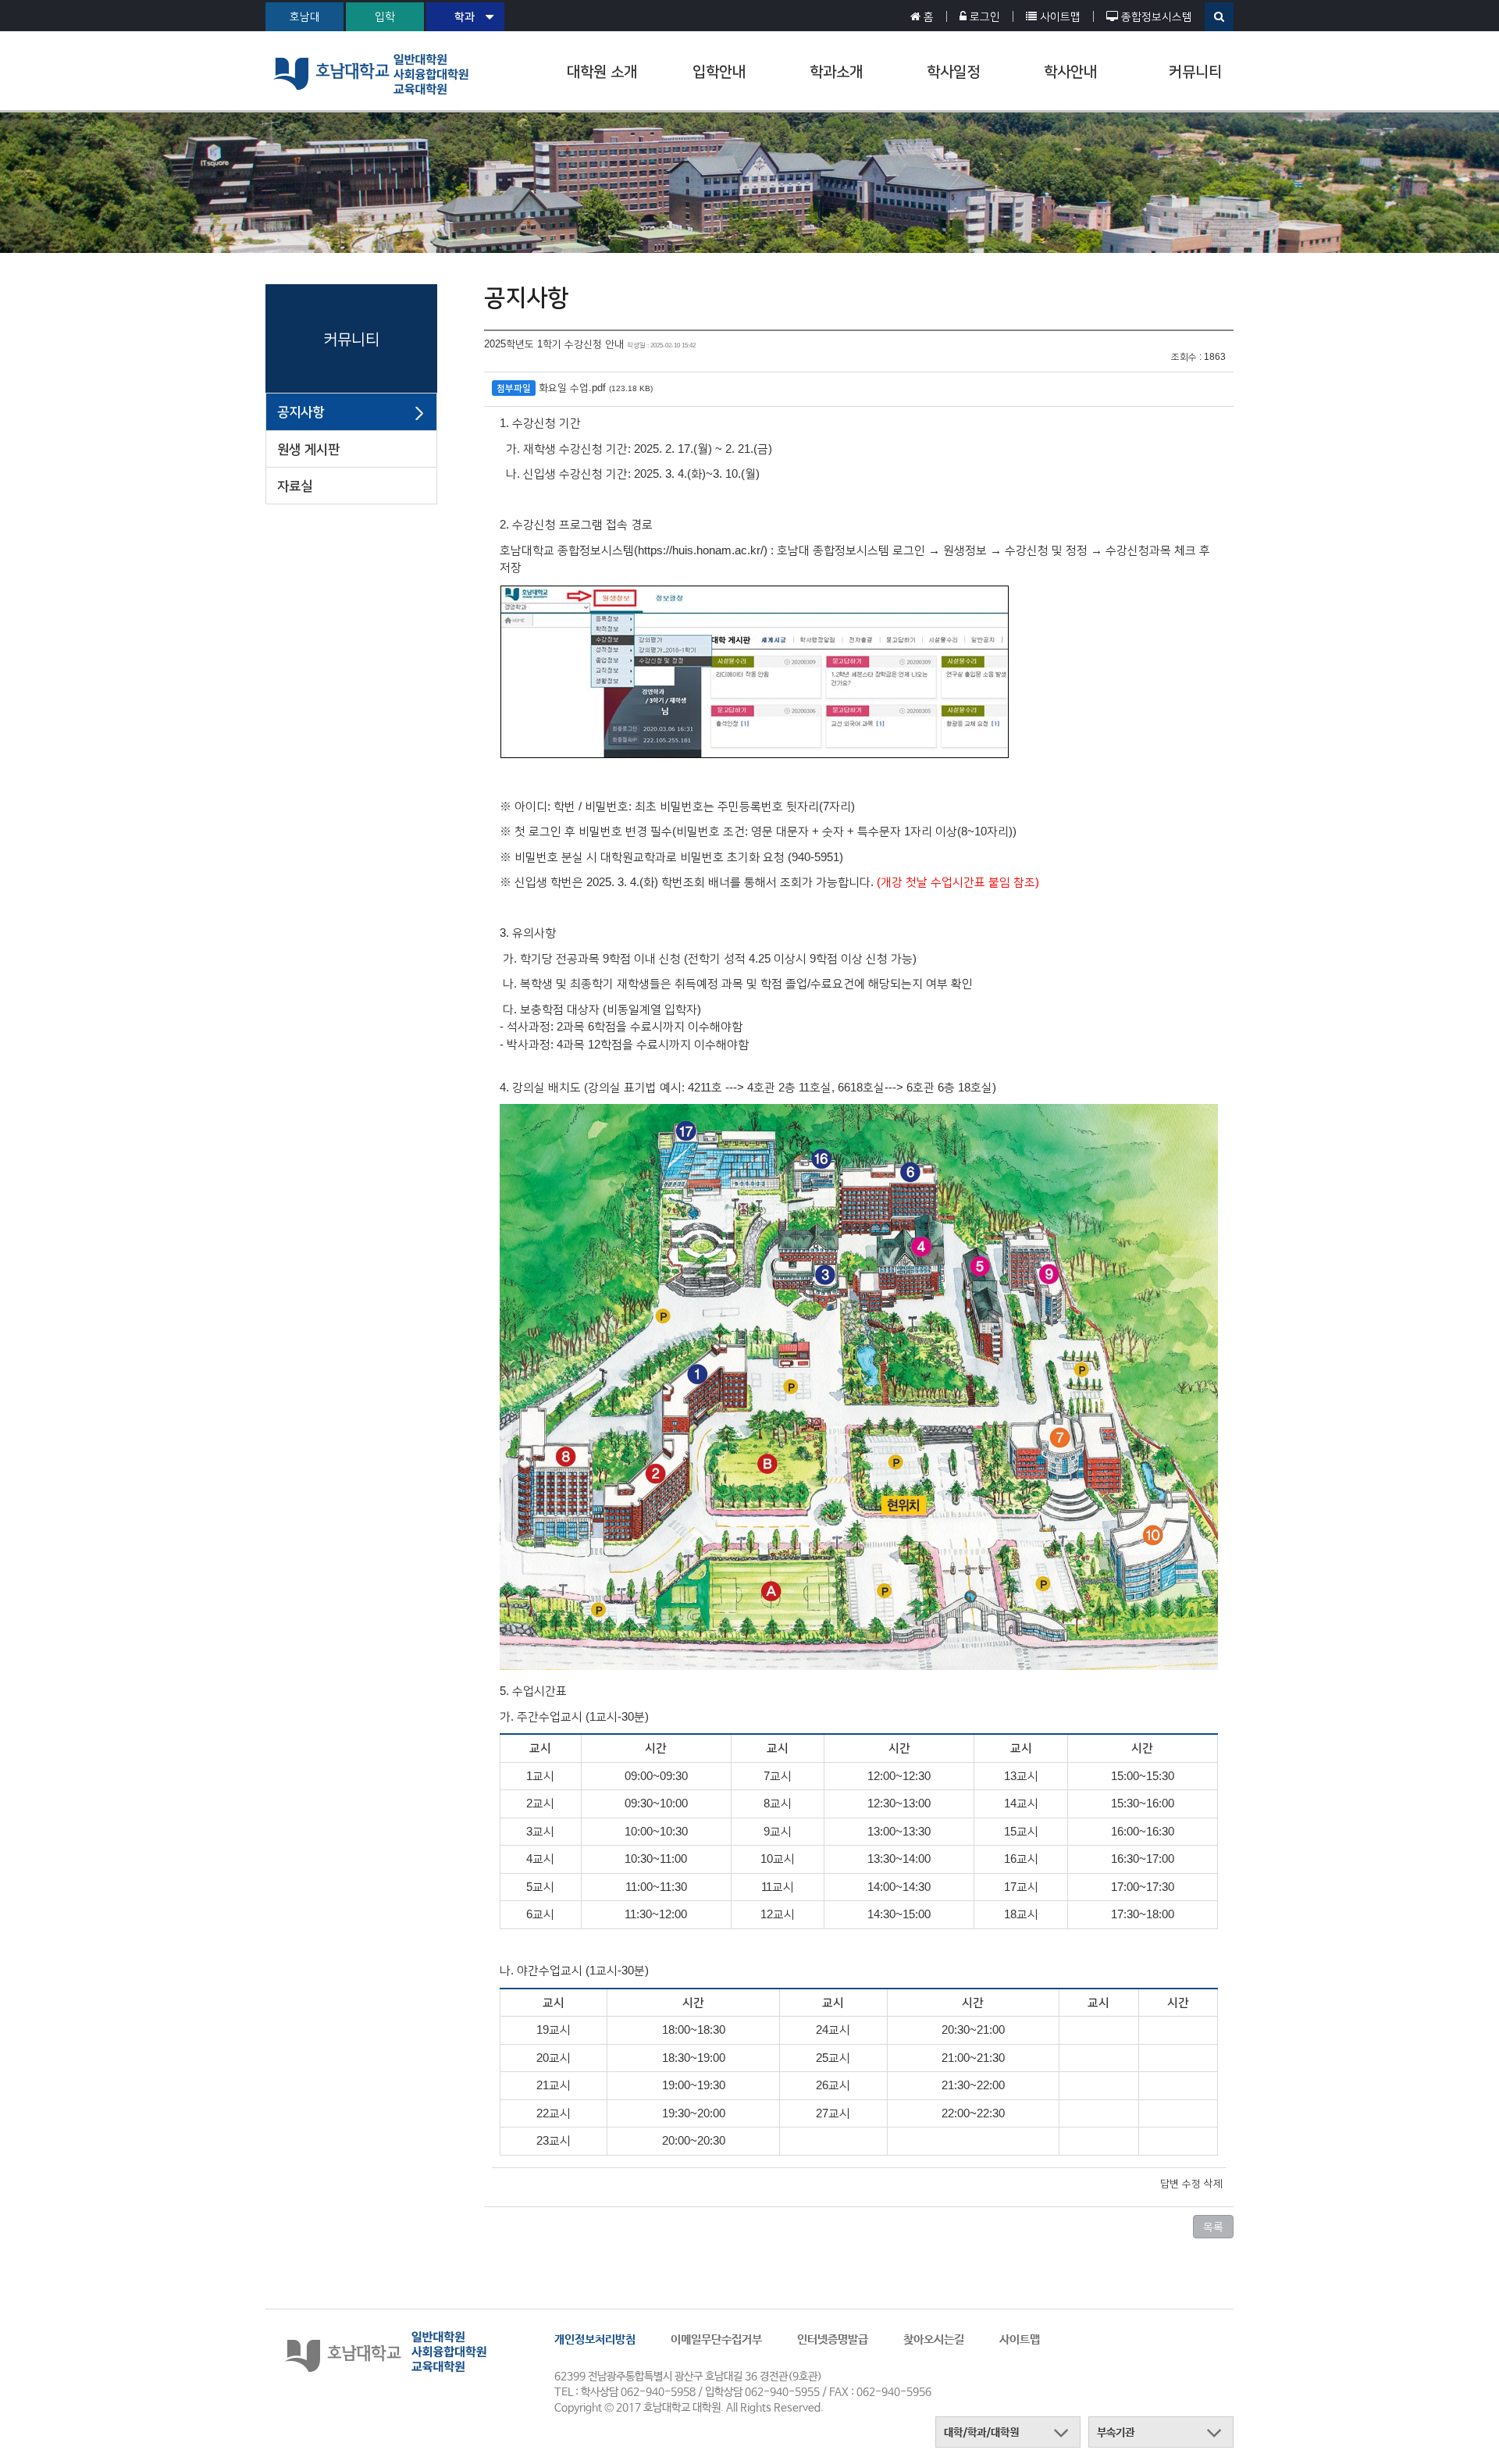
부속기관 (1116, 2433)
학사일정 (953, 71)
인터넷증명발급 (833, 2339)
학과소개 (836, 71)
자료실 (295, 486)
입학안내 (719, 71)
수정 (1191, 2183)
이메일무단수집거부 (716, 2339)
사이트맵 (1020, 2339)
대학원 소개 (602, 71)
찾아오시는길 (934, 2339)
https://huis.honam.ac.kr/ (701, 550)
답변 (1170, 2183)
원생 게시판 (308, 449)
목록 (1213, 2227)
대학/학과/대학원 (981, 2433)
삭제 (1213, 2183)
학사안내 (1070, 71)
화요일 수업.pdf (572, 388)
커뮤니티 (1195, 71)
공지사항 (301, 412)
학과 (465, 16)
